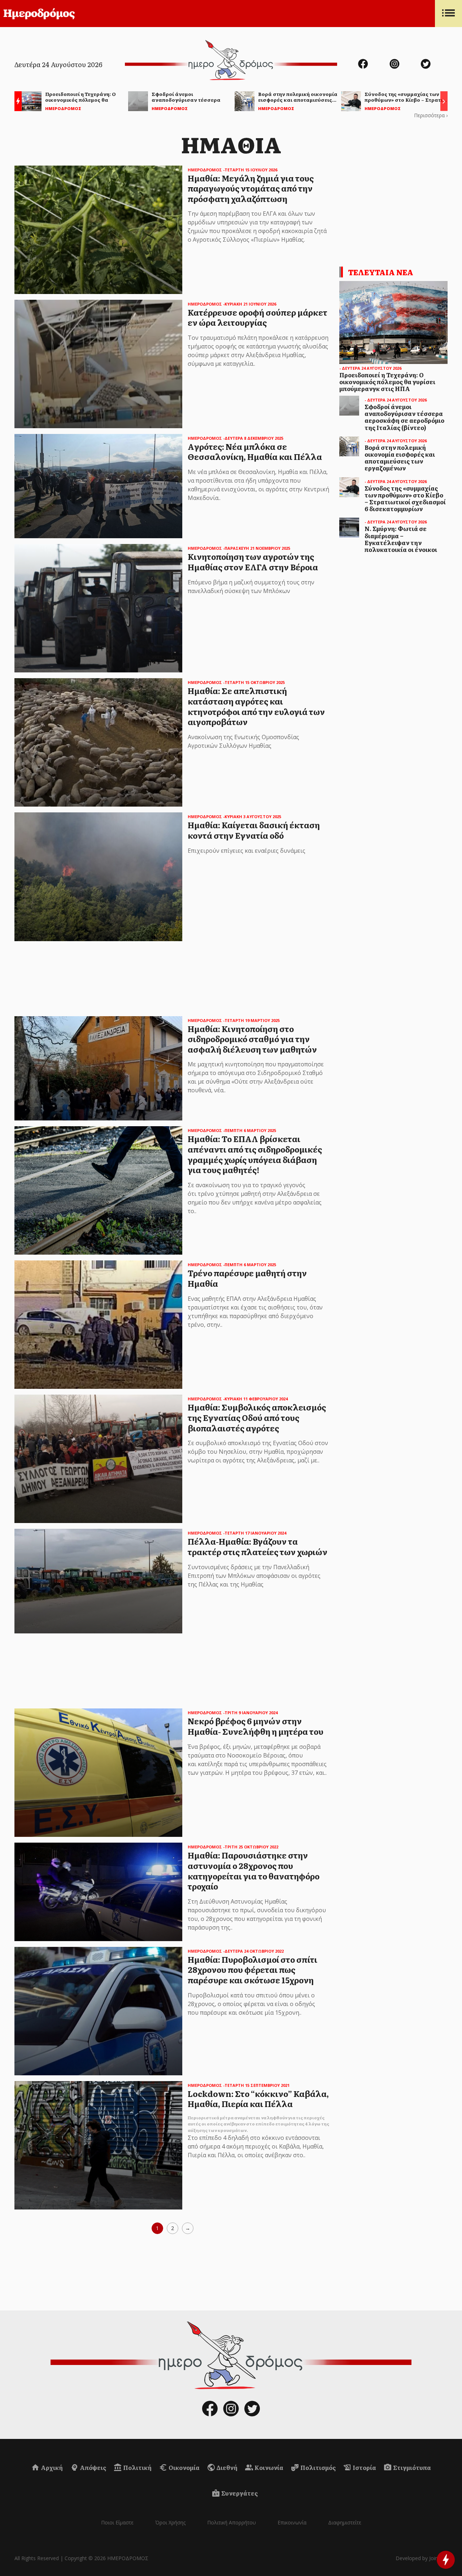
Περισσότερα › (431, 115)
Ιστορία (364, 2467)
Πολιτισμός (317, 2467)
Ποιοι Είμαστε (117, 2522)
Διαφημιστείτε (345, 2522)
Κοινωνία (268, 2467)
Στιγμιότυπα (411, 2467)
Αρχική (51, 2467)
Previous (16, 102)
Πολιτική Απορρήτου (232, 2522)
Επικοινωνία (292, 2522)
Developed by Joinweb (422, 2558)
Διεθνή (226, 2467)
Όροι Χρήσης (170, 2522)
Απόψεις (92, 2467)
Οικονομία (184, 2467)
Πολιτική (137, 2467)
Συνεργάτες (239, 2493)
